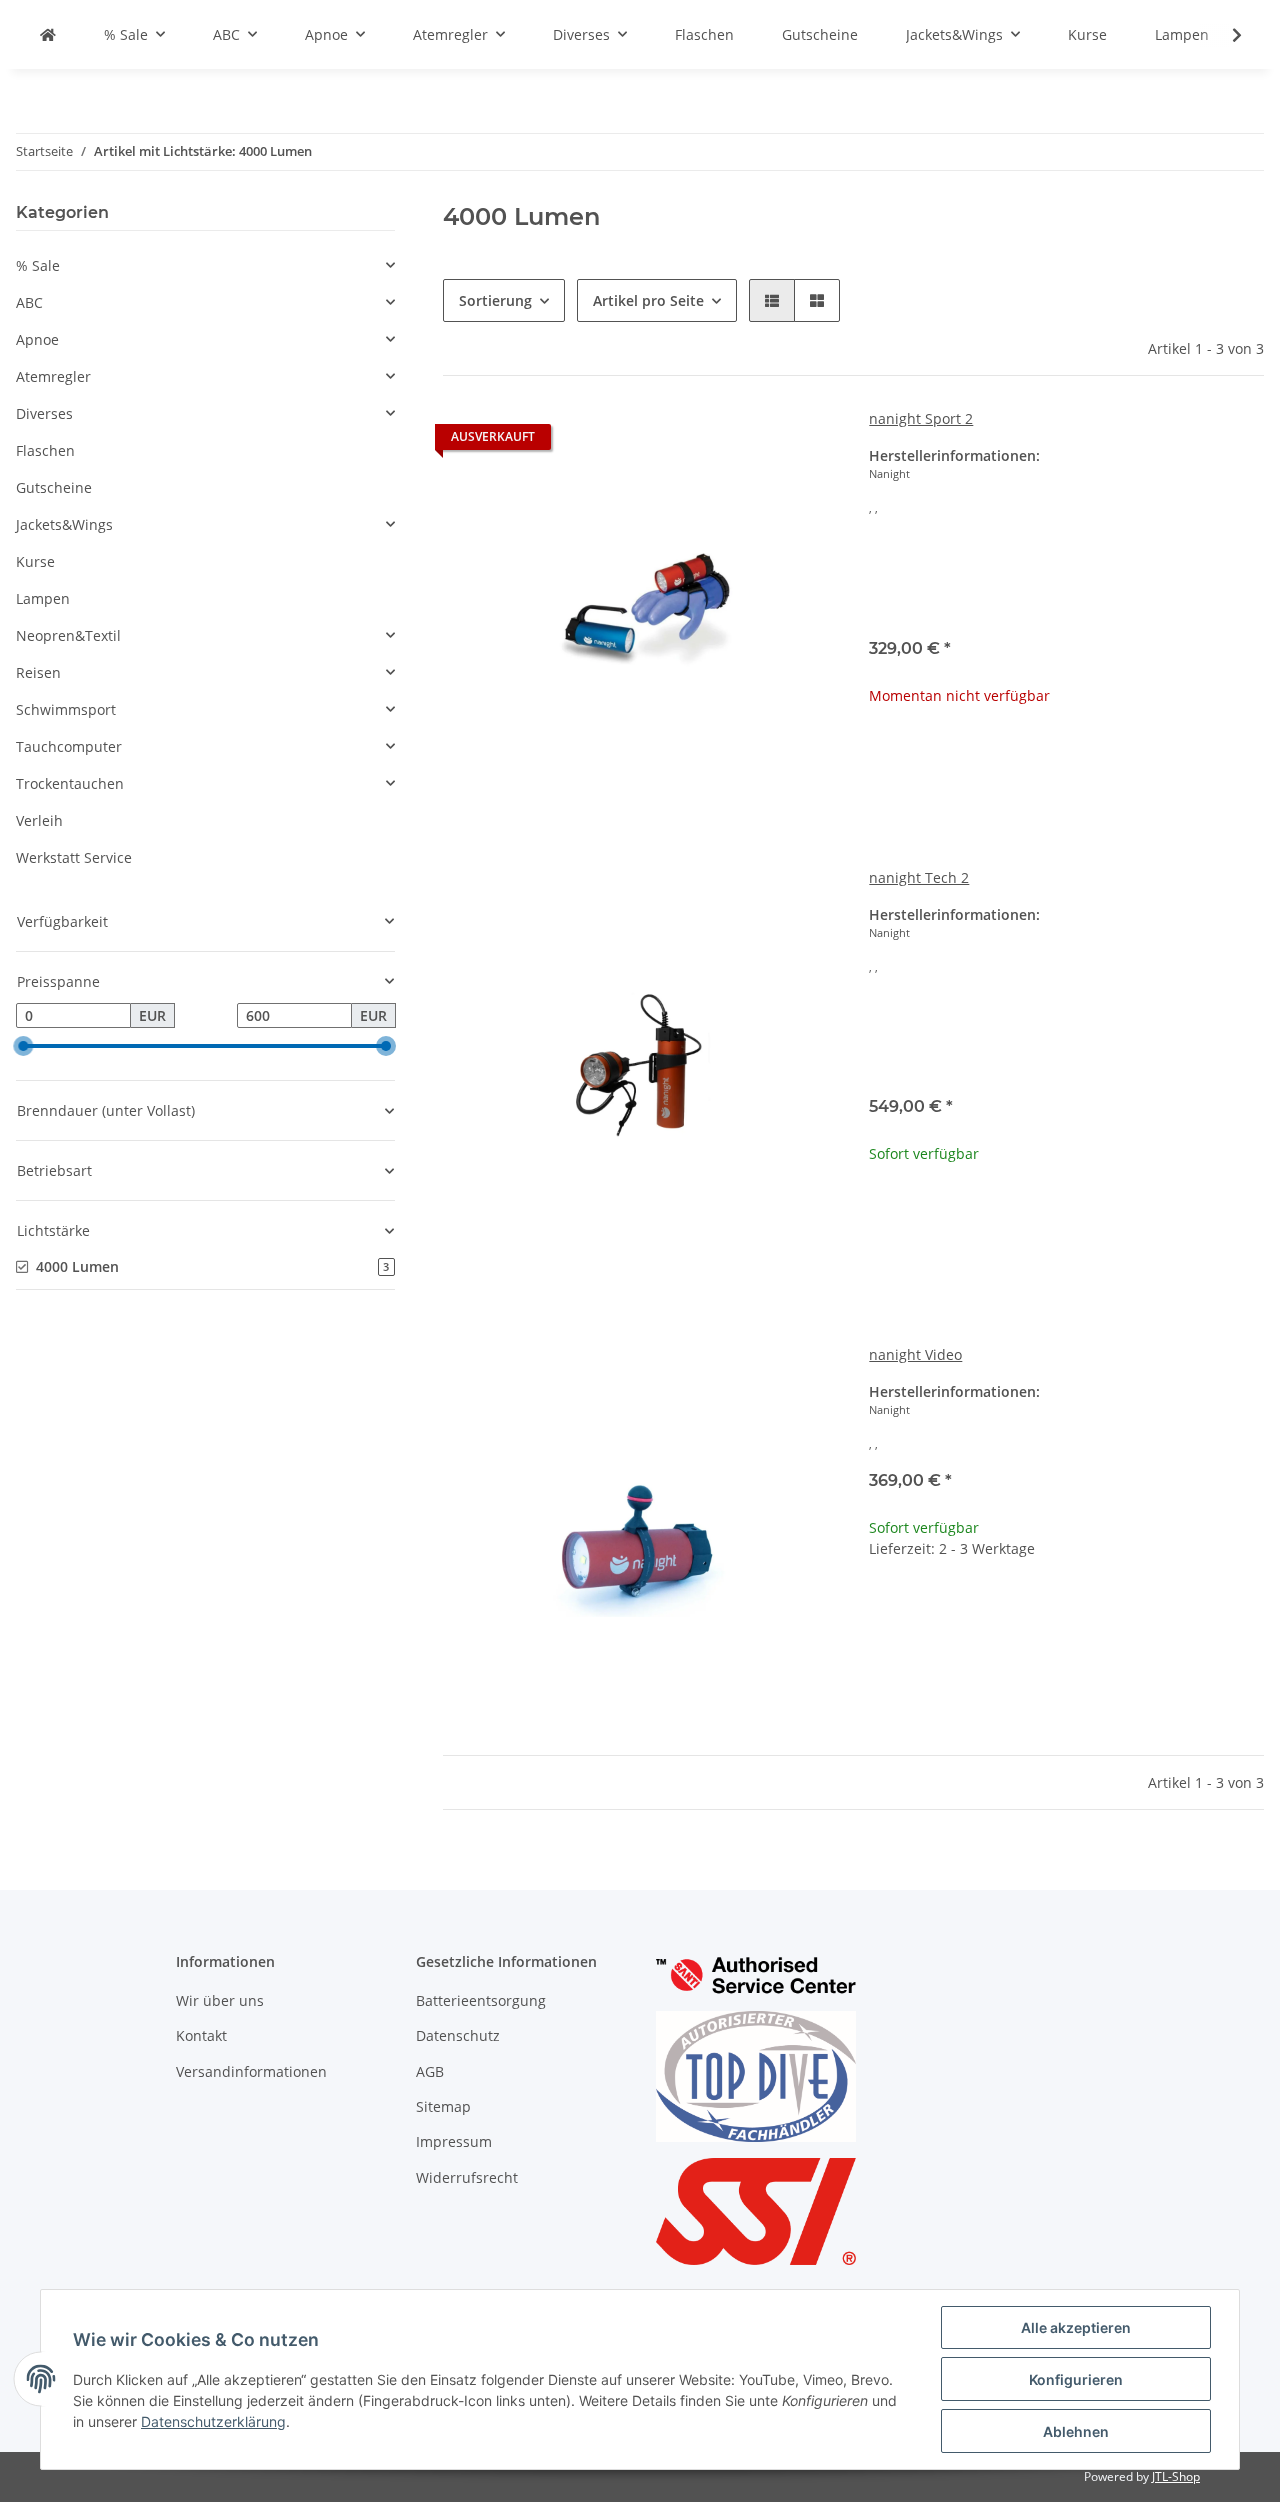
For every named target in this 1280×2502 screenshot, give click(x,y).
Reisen (38, 672)
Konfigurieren (1076, 2379)
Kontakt (201, 2035)
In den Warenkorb (1066, 1673)
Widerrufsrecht (467, 2177)
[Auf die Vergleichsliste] (751, 1378)
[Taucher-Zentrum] (48, 34)
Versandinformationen (251, 2071)
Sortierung (495, 300)
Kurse (35, 561)
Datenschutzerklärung (213, 2421)
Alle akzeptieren (1076, 2327)
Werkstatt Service (74, 857)
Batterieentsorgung (481, 2000)
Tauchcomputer (69, 746)
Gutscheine (54, 487)
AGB (430, 2071)
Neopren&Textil (68, 635)
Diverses (44, 413)
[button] (772, 300)
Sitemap (443, 2106)
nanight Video (915, 1354)
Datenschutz (458, 2035)
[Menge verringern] (885, 1613)
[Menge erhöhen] (1248, 1613)
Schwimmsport (66, 709)
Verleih (39, 820)
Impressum (454, 2141)
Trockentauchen (70, 783)
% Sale (38, 265)
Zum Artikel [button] (1066, 759)
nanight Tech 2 (919, 877)
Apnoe (37, 339)
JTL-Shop (1176, 2476)
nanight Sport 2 (921, 418)
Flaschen (45, 450)
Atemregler (53, 376)
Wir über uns (220, 2000)
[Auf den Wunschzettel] (803, 1378)
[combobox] (1066, 583)
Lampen (43, 598)
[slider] (24, 1046)
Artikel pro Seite (648, 300)
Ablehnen (1076, 2431)
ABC (29, 302)
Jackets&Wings (64, 524)
